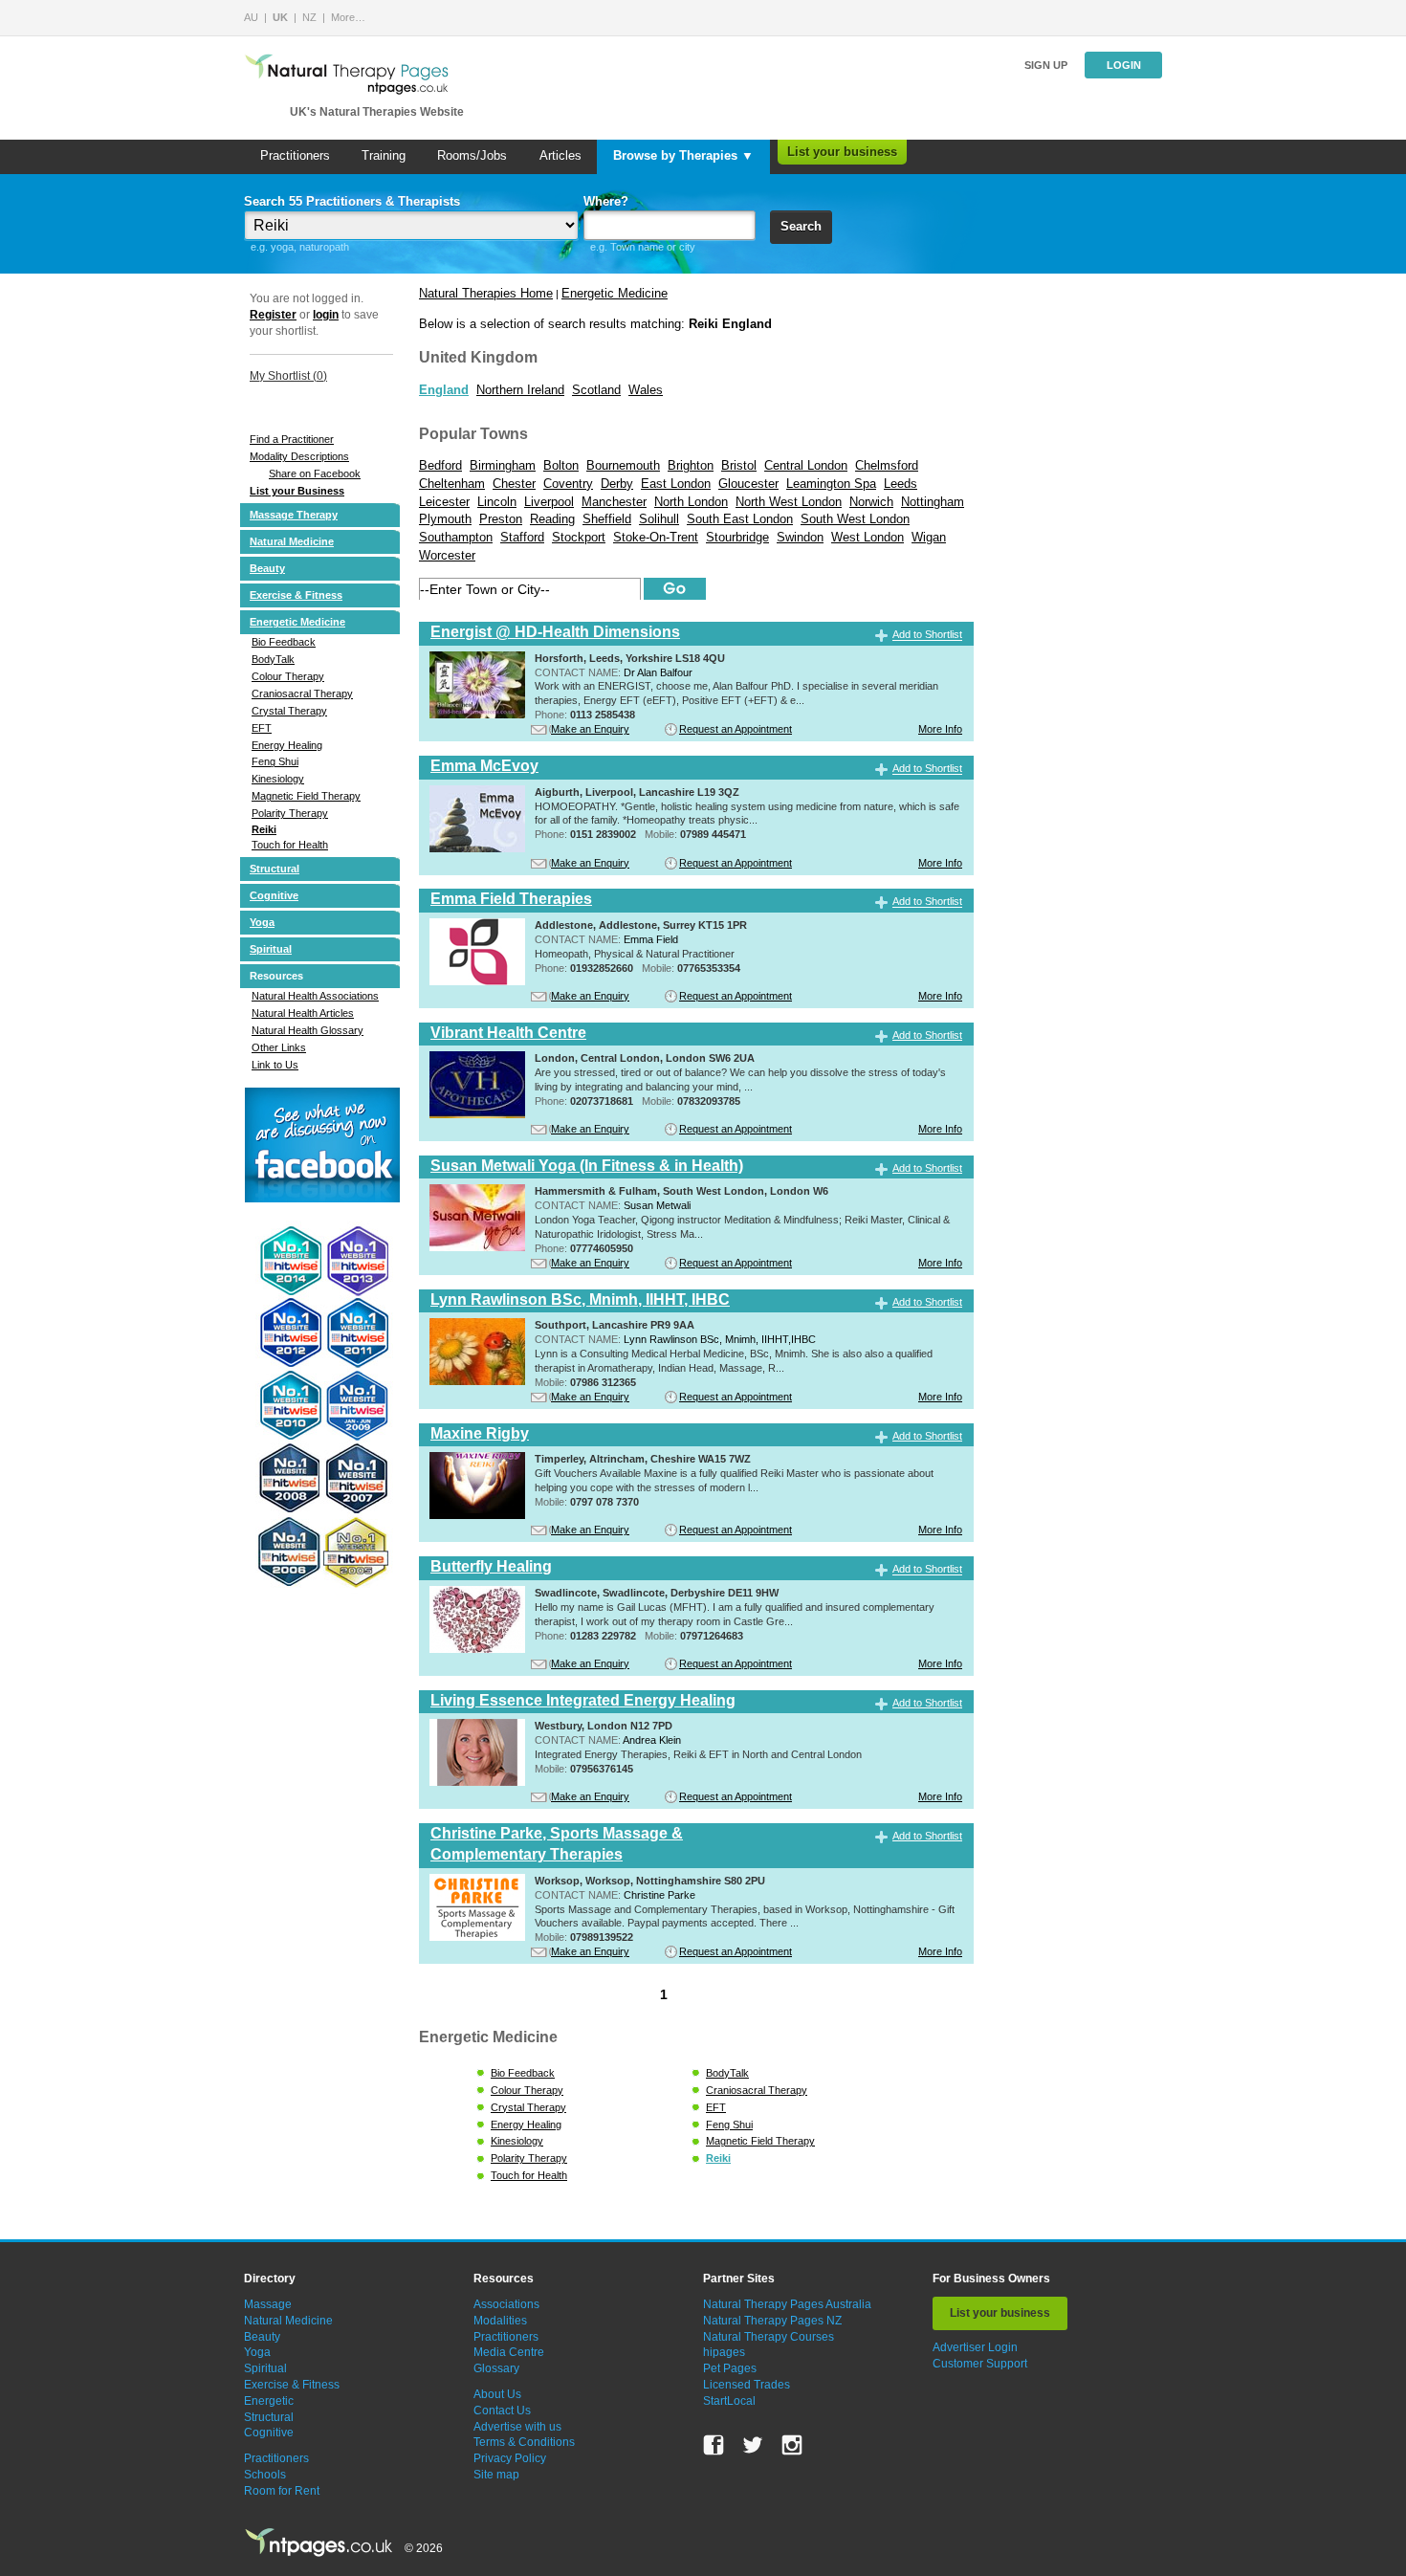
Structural (275, 869)
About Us (497, 2394)
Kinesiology (278, 779)
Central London (806, 465)
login (326, 315)
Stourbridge (737, 537)
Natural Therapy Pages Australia (787, 2304)
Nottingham (933, 502)
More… (348, 17)
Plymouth (445, 519)
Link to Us (275, 1065)
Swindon (800, 537)
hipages (724, 2352)
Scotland (596, 390)
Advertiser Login (975, 2347)
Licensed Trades (747, 2385)
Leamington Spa (831, 484)
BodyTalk (273, 659)
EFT (262, 728)
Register (273, 315)
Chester (514, 484)
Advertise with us (517, 2427)
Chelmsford (887, 465)
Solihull (659, 519)
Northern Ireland (520, 390)
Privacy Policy (510, 2458)
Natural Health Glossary (308, 1030)
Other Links (279, 1047)
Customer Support (980, 2364)
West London (868, 537)
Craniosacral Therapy (302, 694)
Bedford (440, 465)
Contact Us (502, 2411)
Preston (501, 519)
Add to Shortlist (927, 635)
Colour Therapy (288, 676)
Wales (646, 390)
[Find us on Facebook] (714, 2445)
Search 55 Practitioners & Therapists (352, 201)
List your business (842, 152)
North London (691, 502)
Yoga (262, 922)
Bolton (561, 465)
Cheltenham (452, 484)
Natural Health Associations (315, 996)
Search (801, 226)
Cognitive (274, 895)
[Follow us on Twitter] (753, 2445)
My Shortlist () (288, 376)
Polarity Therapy (290, 813)
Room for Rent (282, 2491)
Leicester (444, 502)
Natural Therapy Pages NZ (772, 2321)
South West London (855, 519)
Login (1124, 65)
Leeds (901, 484)
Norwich (871, 502)
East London (676, 484)
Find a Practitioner (292, 439)
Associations (506, 2304)
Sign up (1046, 65)
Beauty (267, 568)
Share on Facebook (315, 473)
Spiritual (271, 949)
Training (384, 155)
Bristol (739, 465)
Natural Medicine (292, 541)
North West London (789, 502)
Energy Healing (287, 745)
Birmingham (503, 465)
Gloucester (748, 484)
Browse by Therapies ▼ (683, 155)
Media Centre (509, 2352)
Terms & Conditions (524, 2442)
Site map (496, 2475)
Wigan (929, 537)
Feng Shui (275, 761)
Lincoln (497, 502)
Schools (265, 2475)
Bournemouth (623, 465)
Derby (617, 484)
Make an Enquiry (590, 729)
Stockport (579, 537)
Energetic (269, 2401)
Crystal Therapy (289, 711)
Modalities (500, 2321)
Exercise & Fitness (296, 595)
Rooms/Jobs (472, 155)
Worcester (447, 555)
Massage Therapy (294, 515)
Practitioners (295, 155)
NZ (309, 17)
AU (251, 17)
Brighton (691, 465)
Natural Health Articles (303, 1013)
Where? (606, 201)
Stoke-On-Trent (656, 537)
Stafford (522, 537)
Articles (560, 155)
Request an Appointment (736, 729)
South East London (740, 519)
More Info (940, 729)
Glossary (496, 2368)
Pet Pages (730, 2368)
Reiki (264, 829)
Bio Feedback (284, 642)
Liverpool (549, 502)
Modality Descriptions (299, 456)
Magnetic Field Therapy (306, 796)
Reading (552, 519)
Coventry (568, 484)
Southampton (456, 537)
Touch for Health (290, 845)
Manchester (614, 502)
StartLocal (729, 2401)
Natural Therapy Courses (769, 2337)
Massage (268, 2304)
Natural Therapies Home (486, 293)
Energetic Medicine (297, 622)
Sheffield (607, 519)
